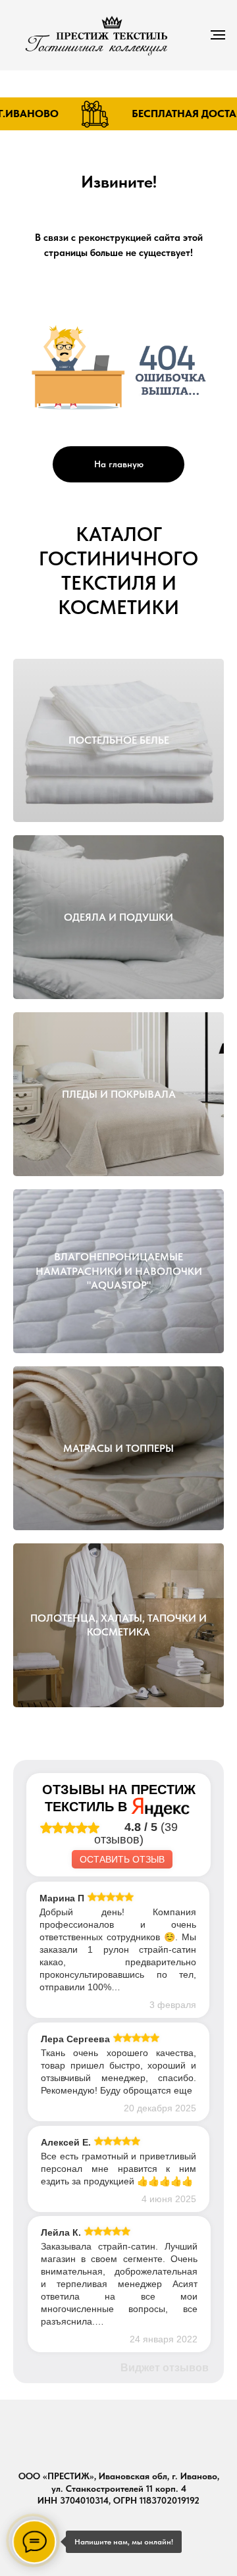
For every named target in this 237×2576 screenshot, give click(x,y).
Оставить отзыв (122, 1859)
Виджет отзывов (165, 2368)
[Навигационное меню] (218, 35)
